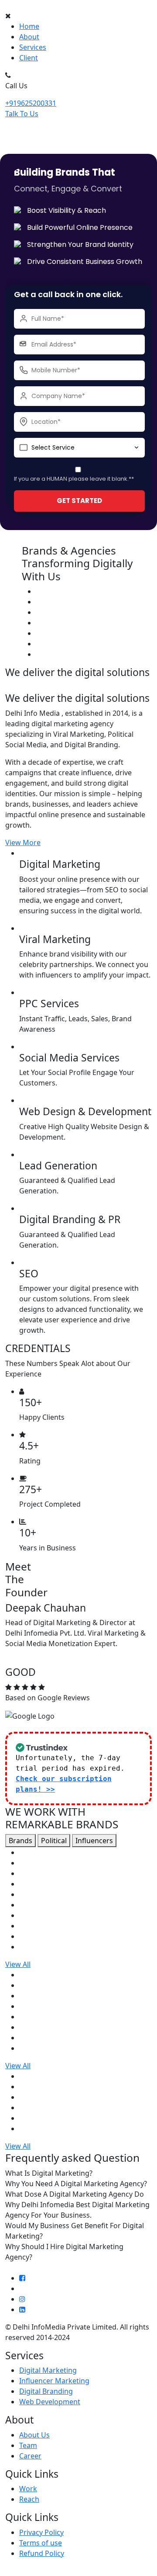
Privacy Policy (41, 2532)
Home (29, 26)
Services (33, 47)
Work (28, 2489)
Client (29, 58)
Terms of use (41, 2543)
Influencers (94, 1841)
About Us (34, 2435)
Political (54, 1841)
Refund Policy (42, 2553)
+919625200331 (31, 103)
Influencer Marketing (54, 2381)
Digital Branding (46, 2391)
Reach (29, 2499)
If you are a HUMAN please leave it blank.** (74, 479)
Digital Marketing (48, 2370)
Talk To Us (22, 114)
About (29, 37)
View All (18, 1964)
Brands (20, 1841)
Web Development (50, 2402)
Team (28, 2445)
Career (30, 2456)
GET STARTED (79, 501)
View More (23, 842)
